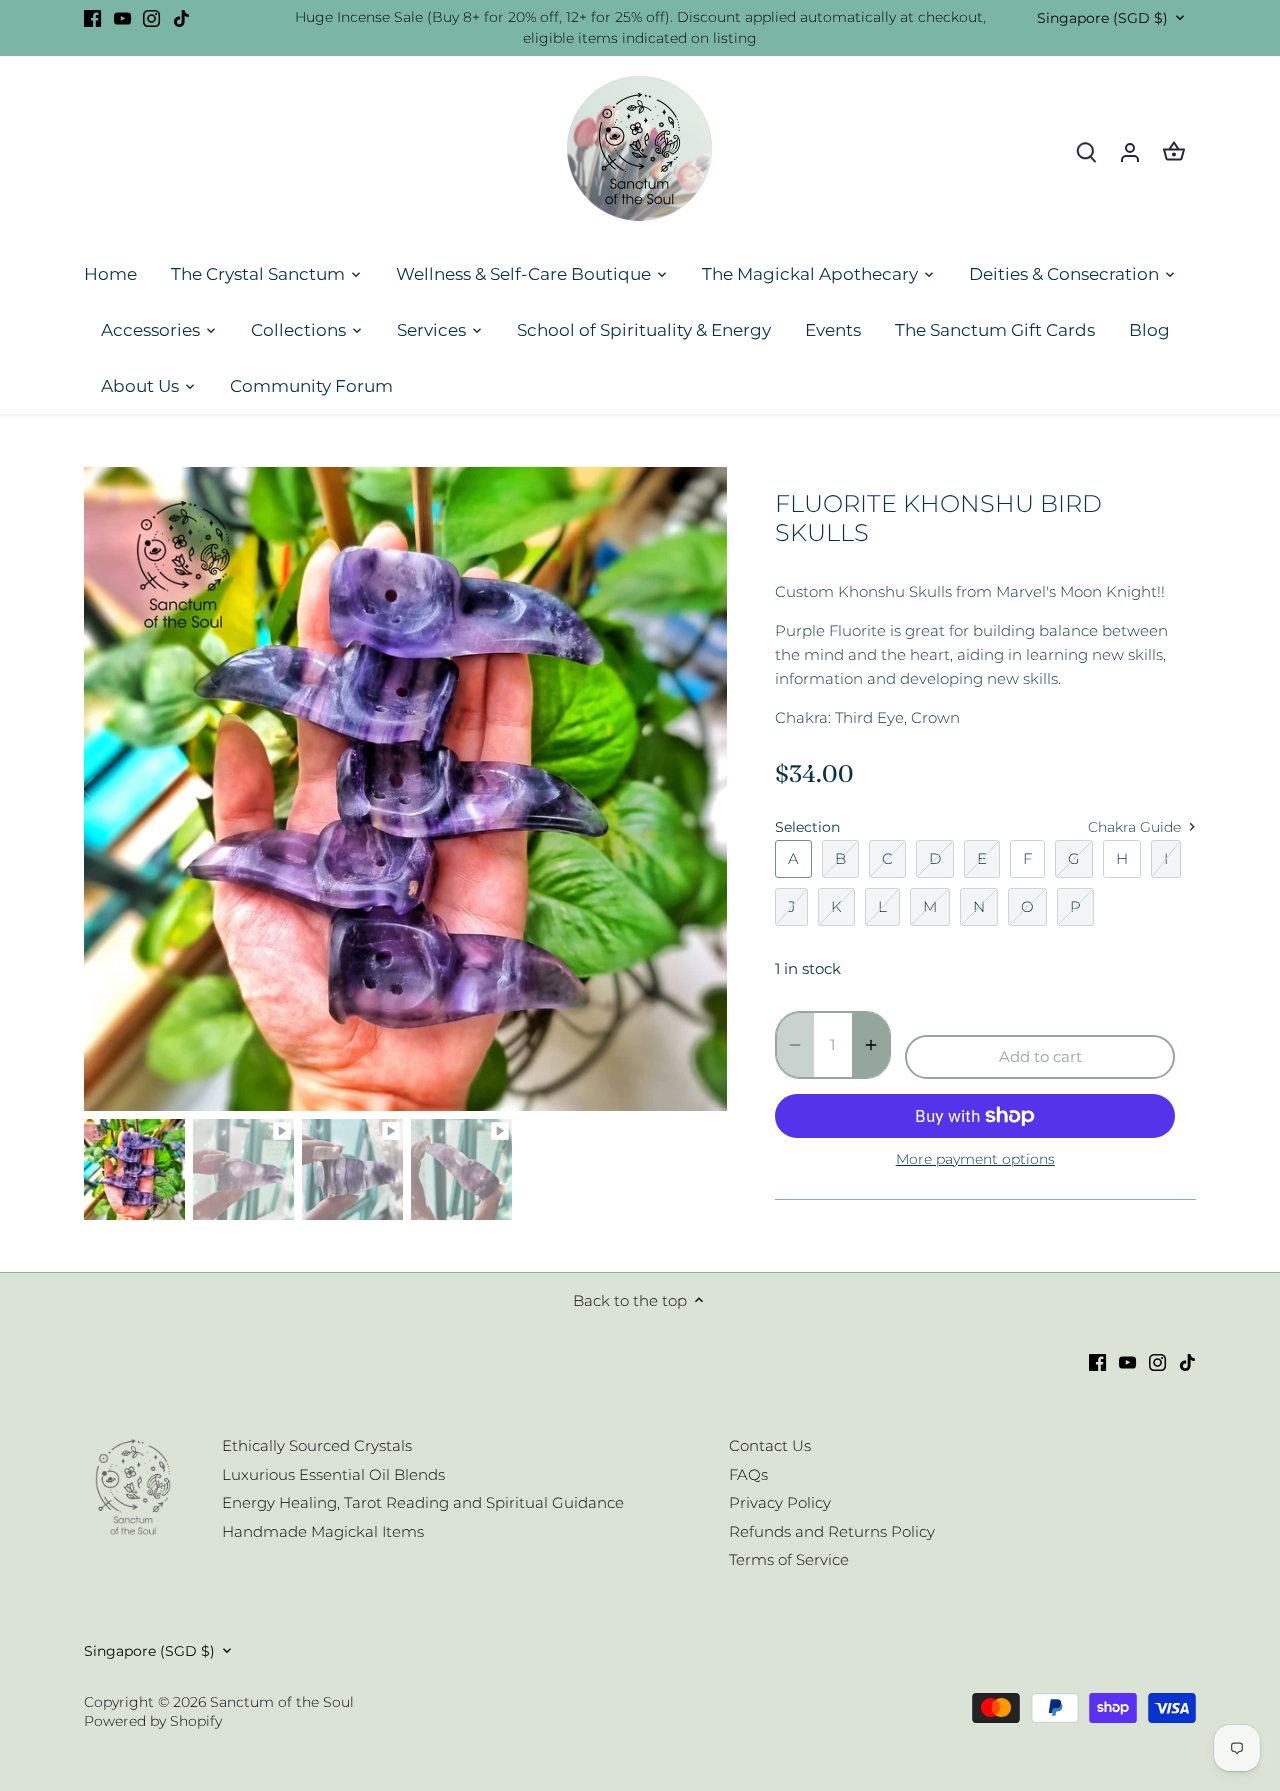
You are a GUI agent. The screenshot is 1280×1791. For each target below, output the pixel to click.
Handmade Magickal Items (323, 1531)
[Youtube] (122, 17)
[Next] (697, 789)
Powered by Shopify (153, 1721)
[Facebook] (92, 17)
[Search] (1086, 151)
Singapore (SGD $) (1102, 18)
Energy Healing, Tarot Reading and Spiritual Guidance (423, 1502)
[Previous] (114, 789)
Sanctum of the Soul (282, 1702)
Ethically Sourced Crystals (317, 1445)
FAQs (748, 1474)
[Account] (1130, 151)
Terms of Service (789, 1559)
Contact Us (770, 1445)
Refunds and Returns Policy (832, 1531)
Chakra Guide (1136, 827)
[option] (406, 789)
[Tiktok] (181, 17)
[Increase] (871, 1045)
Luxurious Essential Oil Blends (333, 1474)
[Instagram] (151, 17)
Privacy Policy (780, 1502)
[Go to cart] (1174, 151)
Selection (807, 827)
